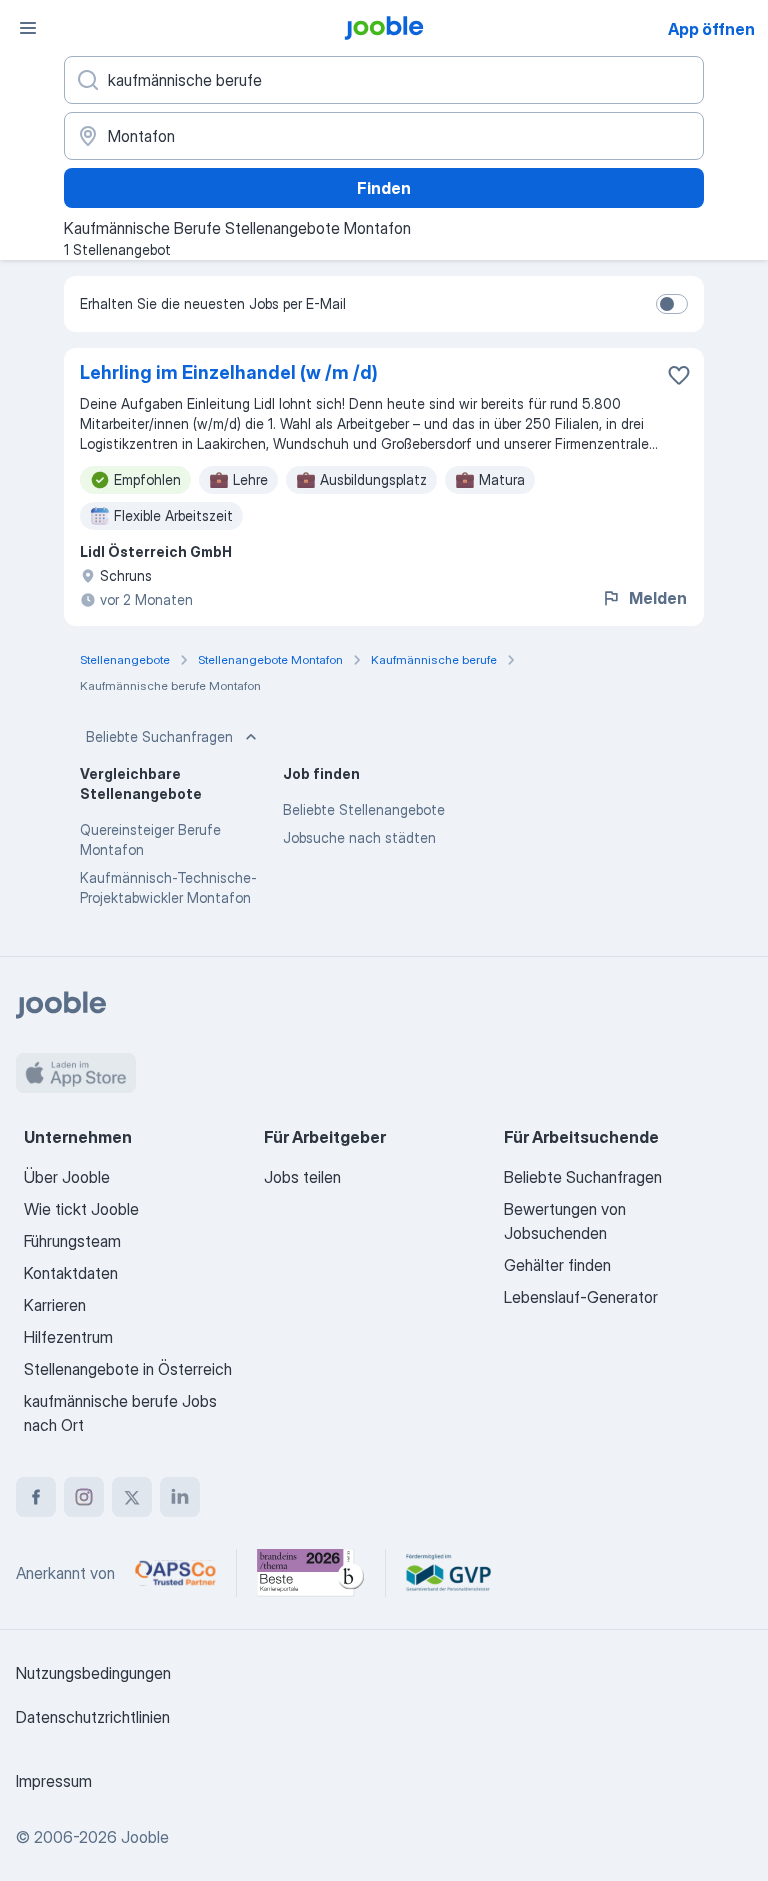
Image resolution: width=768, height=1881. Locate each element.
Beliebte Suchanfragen (159, 736)
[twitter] (132, 1497)
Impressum (54, 1781)
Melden (658, 598)
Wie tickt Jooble (81, 1209)
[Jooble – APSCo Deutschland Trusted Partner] (175, 1573)
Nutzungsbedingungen (93, 1673)
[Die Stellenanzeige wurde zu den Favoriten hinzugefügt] (679, 375)
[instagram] (84, 1497)
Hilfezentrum (68, 1337)
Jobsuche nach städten (359, 837)
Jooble (145, 1837)
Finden (384, 188)
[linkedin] (180, 1497)
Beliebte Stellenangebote (364, 809)
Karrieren (55, 1305)
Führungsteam (72, 1241)
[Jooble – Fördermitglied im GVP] (448, 1573)
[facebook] (36, 1497)
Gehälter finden (557, 1265)
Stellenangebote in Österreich (128, 1369)
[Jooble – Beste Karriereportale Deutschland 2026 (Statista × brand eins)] (311, 1573)
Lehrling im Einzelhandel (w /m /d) (229, 372)
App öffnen (711, 29)
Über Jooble (67, 1177)
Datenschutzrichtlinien (93, 1717)
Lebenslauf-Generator (581, 1297)
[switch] (672, 304)
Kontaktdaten (71, 1273)
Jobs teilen (302, 1177)
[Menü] (28, 28)
